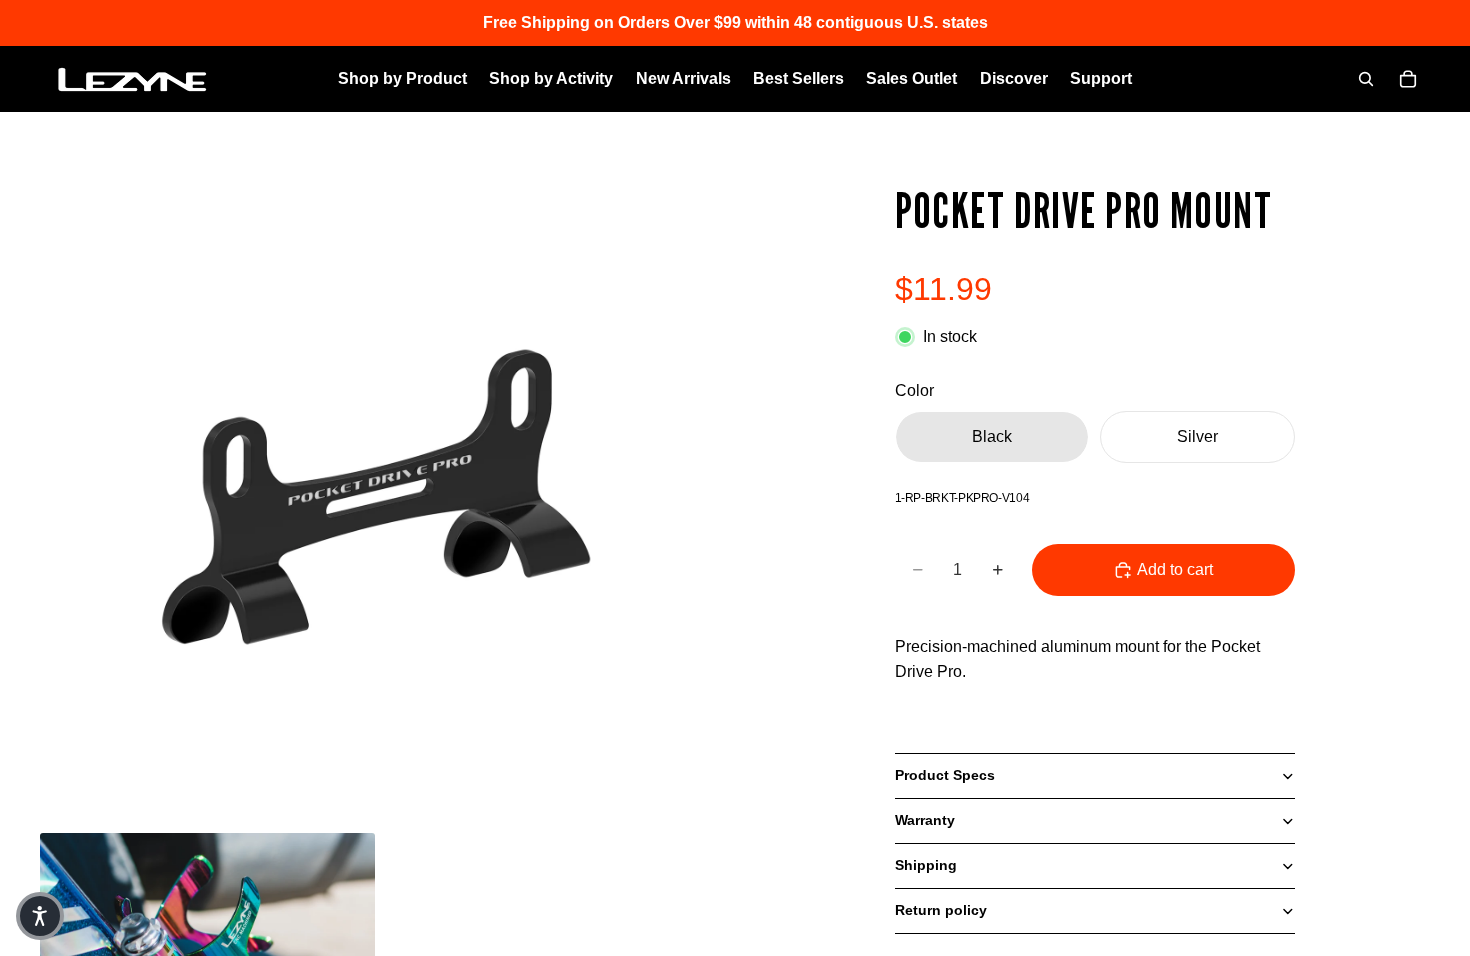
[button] (40, 916)
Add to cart (1175, 569)
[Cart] (1408, 79)
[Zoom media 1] (375, 497)
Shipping (926, 865)
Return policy (941, 910)
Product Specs (945, 775)
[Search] (1366, 79)
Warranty (925, 820)
